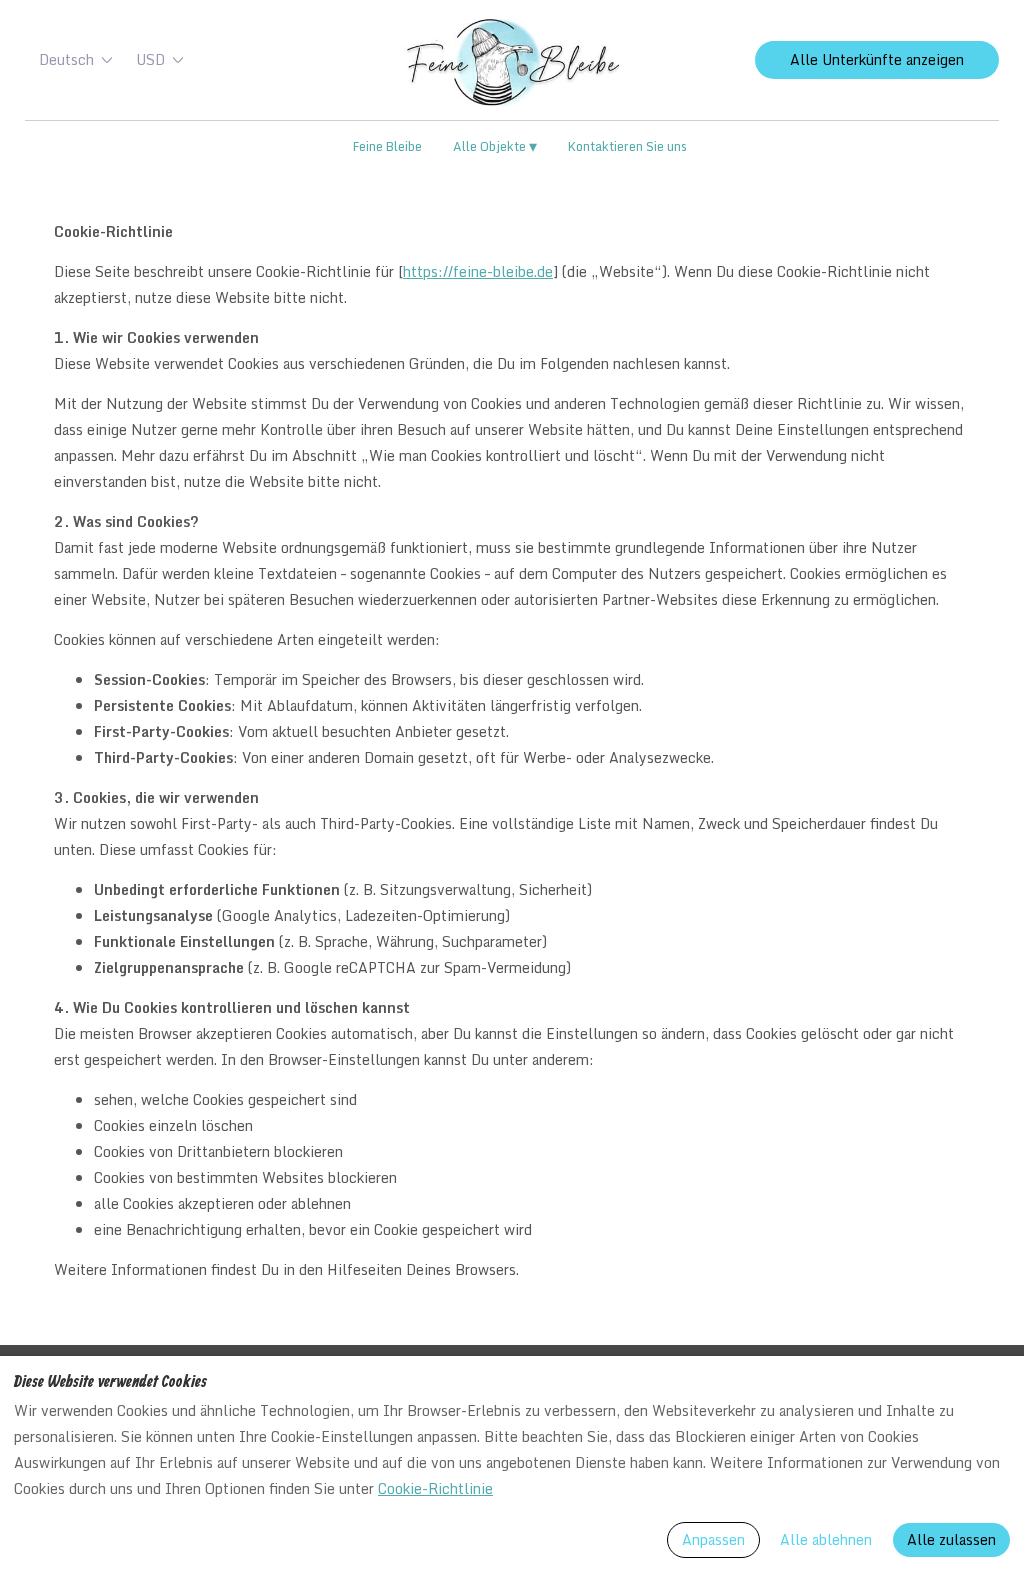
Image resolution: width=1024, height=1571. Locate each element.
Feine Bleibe (387, 146)
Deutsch (66, 60)
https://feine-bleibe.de (478, 271)
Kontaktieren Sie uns (627, 146)
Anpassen (713, 1539)
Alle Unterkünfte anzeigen (877, 59)
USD (150, 60)
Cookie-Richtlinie (435, 1488)
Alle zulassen (951, 1539)
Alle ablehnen (826, 1539)
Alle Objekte (495, 147)
